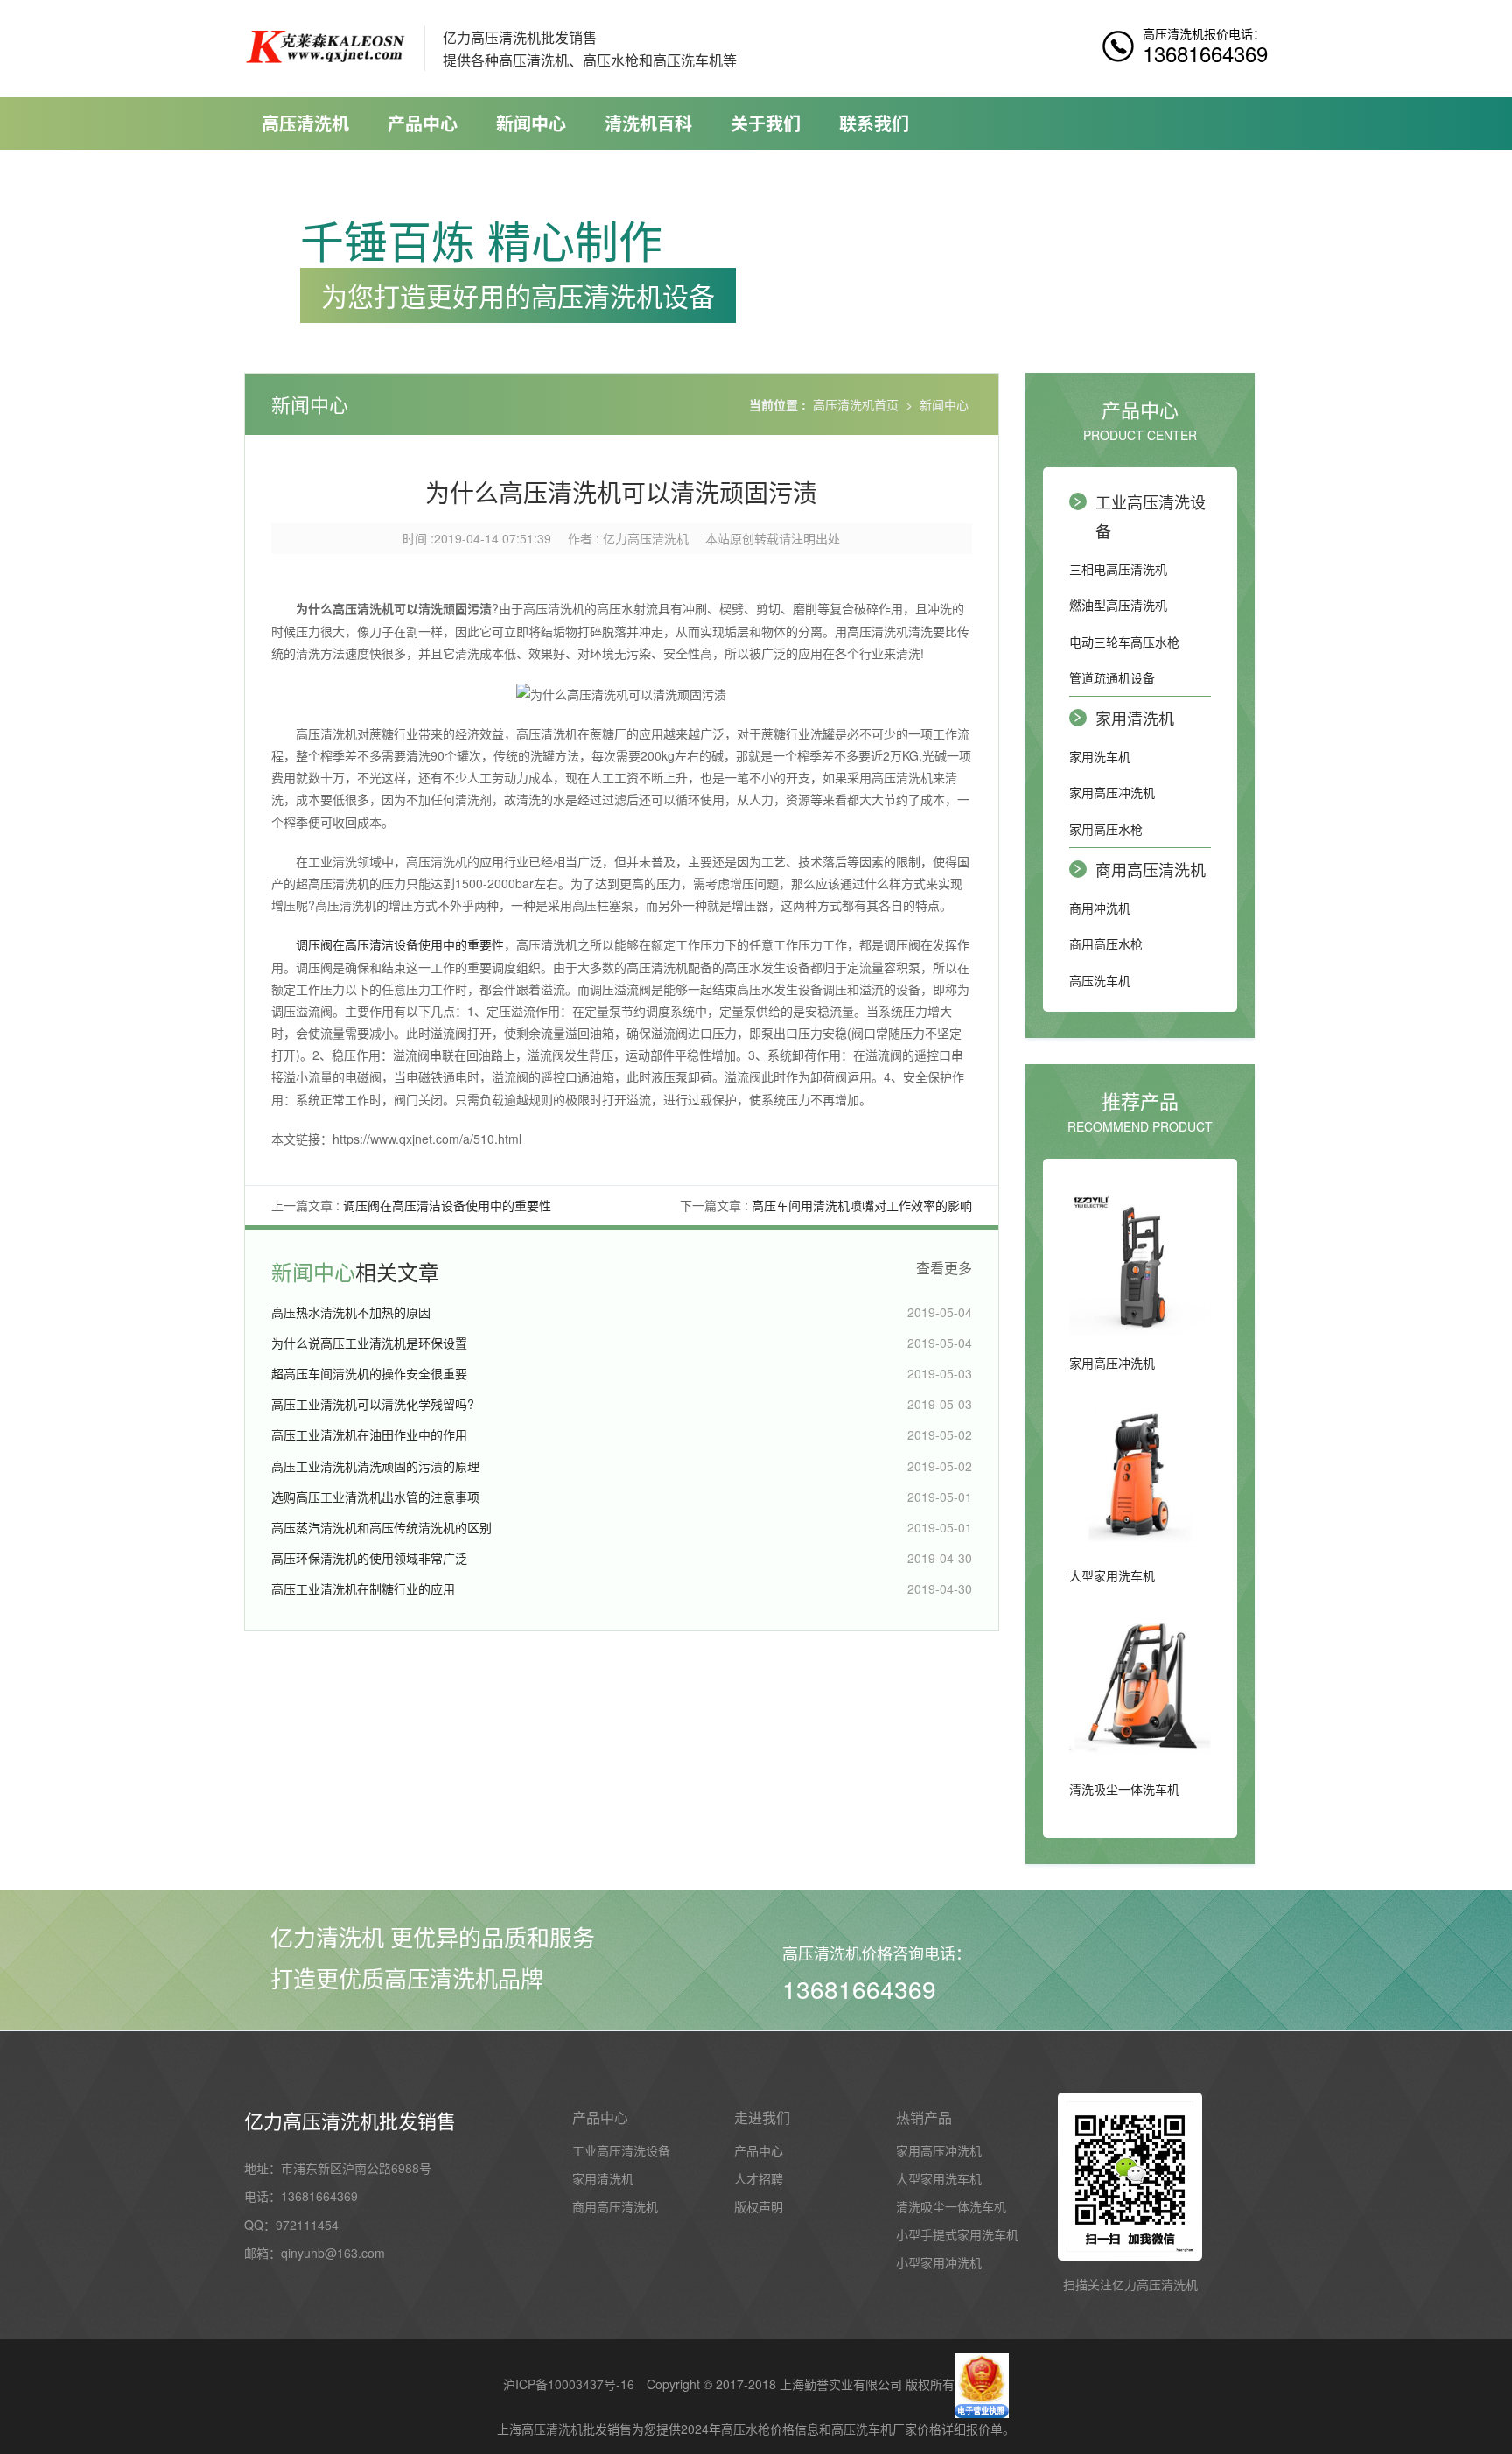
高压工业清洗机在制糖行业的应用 (363, 1588)
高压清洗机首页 (856, 404)
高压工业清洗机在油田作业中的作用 (369, 1434)
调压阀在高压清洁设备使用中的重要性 (400, 944)
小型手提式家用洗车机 (957, 2234)
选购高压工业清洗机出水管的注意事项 (375, 1497)
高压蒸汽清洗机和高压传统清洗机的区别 (381, 1527)
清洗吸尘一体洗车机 (951, 2206)
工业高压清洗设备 (1151, 515)
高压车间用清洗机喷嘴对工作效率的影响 (862, 1205)
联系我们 (874, 123)
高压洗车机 (1100, 980)
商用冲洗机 (1100, 908)
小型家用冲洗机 (939, 2262)
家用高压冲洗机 (1112, 792)
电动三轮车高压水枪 (1124, 642)
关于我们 (766, 123)
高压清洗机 (305, 123)
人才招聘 (759, 2178)
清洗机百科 (648, 123)
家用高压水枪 (1106, 829)
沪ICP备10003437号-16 (569, 2384)
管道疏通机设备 (1112, 677)
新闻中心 (531, 123)
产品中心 (423, 123)
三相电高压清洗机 (1118, 569)
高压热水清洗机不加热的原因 (351, 1312)
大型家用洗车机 (939, 2178)
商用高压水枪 (1106, 943)
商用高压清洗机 (1151, 869)
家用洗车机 (1100, 756)
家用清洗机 (1135, 718)
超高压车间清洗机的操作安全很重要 (369, 1373)
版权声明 (759, 2206)
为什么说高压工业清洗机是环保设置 (369, 1343)
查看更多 (944, 1268)
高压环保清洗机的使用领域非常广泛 (369, 1558)
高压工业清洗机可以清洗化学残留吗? (373, 1404)
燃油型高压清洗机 (1118, 605)
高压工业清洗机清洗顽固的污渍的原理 (375, 1466)
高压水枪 (745, 2429)
